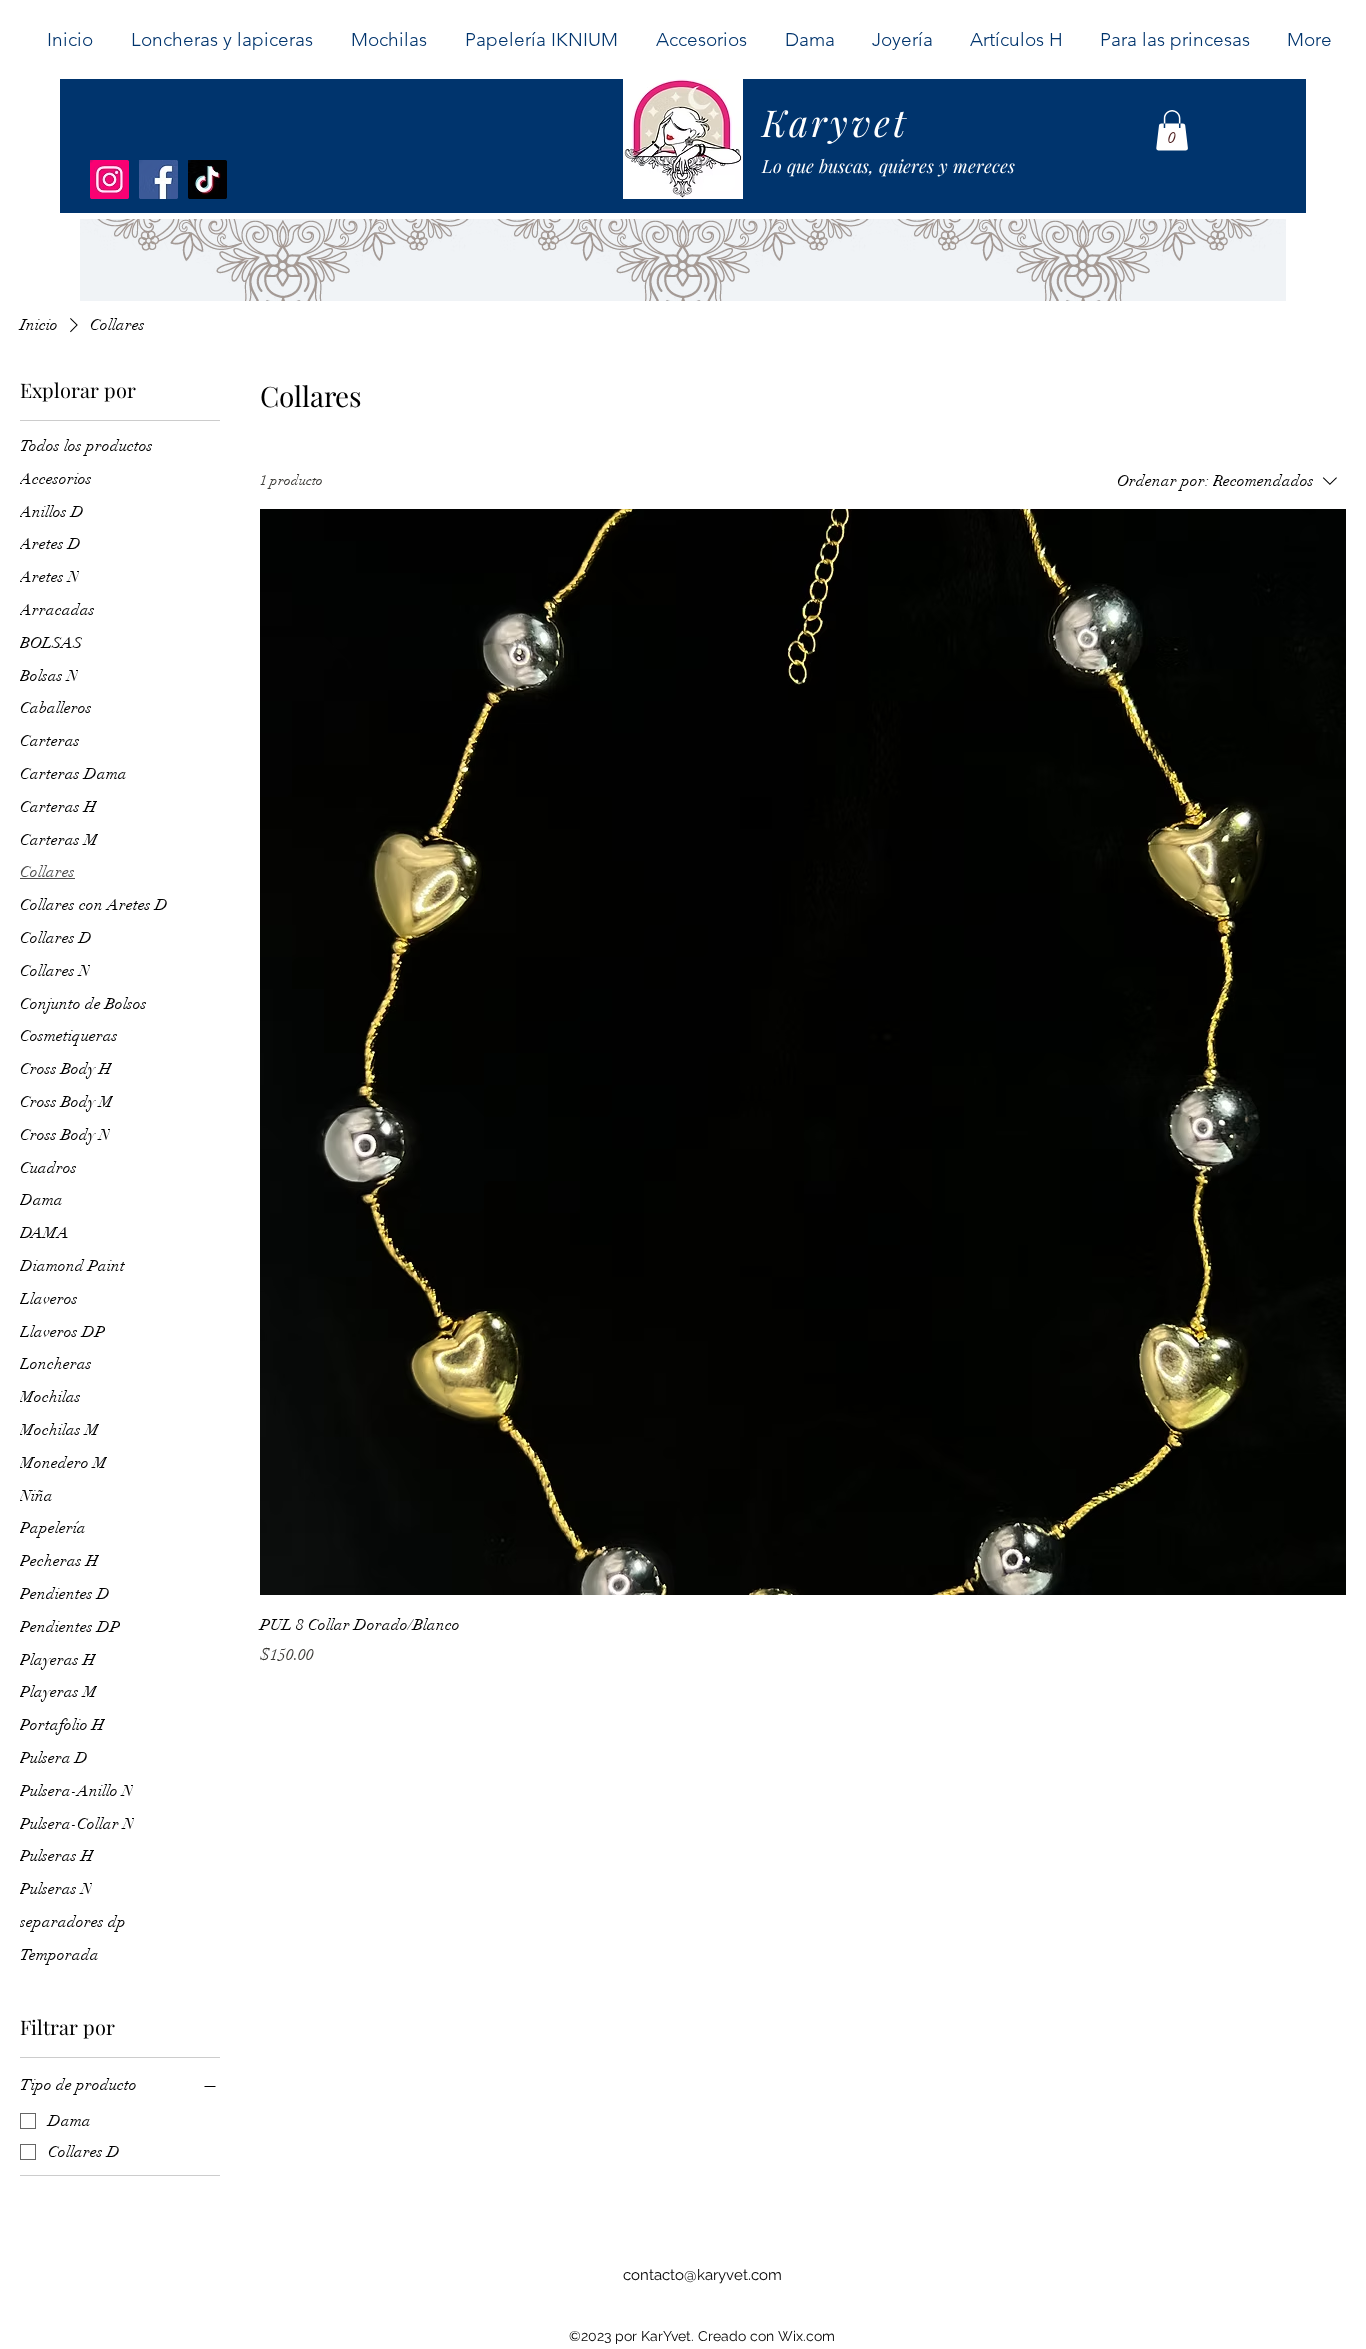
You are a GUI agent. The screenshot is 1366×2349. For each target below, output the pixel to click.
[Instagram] (109, 179)
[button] (809, 39)
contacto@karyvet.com (702, 2275)
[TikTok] (207, 179)
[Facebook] (158, 179)
